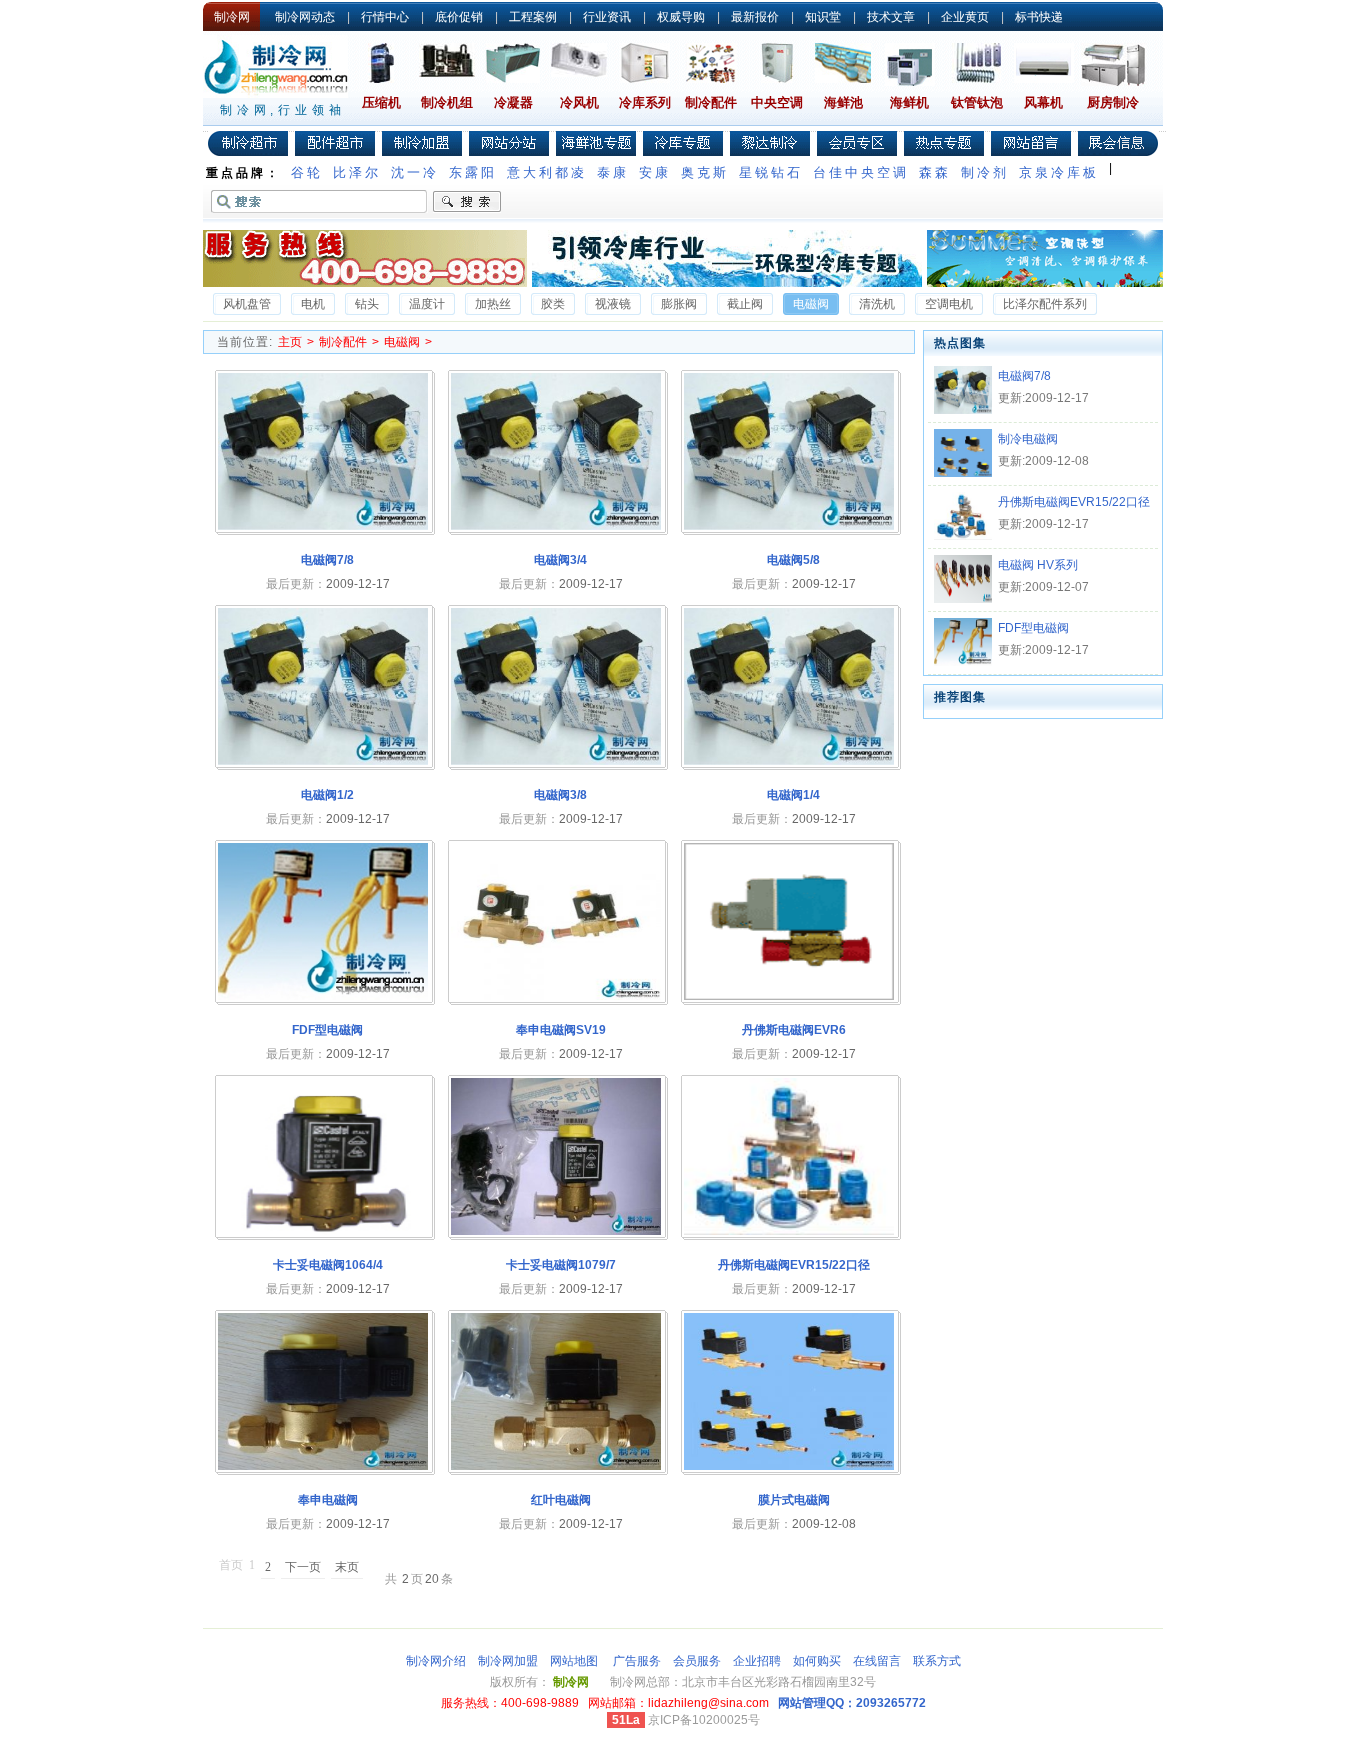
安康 (655, 172)
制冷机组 (447, 102)
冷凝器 (513, 102)
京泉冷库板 (1059, 172)
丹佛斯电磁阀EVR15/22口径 (794, 1265)
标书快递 (1039, 17)
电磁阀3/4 (560, 560)
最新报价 (755, 17)
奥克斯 (705, 172)
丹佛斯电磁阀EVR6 (794, 1030)
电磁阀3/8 (560, 795)
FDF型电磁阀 (327, 1030)
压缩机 (381, 102)
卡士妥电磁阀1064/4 (328, 1265)
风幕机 (1043, 102)
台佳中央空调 (861, 172)
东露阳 (473, 172)
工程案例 (533, 17)
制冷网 (232, 17)
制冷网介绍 (436, 1661)
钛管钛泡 (977, 102)
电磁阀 (402, 342)
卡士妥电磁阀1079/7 (561, 1265)
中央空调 (777, 102)
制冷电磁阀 (1028, 439)
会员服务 (697, 1661)
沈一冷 (415, 172)
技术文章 (891, 17)
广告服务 (637, 1661)
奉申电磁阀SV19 (561, 1030)
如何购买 (817, 1661)
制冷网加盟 (508, 1661)
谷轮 (307, 172)
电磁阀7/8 (327, 560)
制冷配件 (711, 102)
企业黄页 (965, 17)
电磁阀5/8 (793, 560)
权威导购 (681, 17)
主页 (290, 342)
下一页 (303, 1567)
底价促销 (459, 17)
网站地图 (574, 1661)
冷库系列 (645, 102)
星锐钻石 (771, 172)
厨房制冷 (1113, 102)
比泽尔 (357, 172)
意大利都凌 (547, 172)
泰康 (613, 172)
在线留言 (877, 1661)
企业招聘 (757, 1661)
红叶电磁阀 (561, 1500)
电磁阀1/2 (327, 795)
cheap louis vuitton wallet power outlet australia (128, 1746)
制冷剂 (985, 172)
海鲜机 (909, 102)
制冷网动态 (305, 17)
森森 (935, 172)
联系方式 (937, 1661)
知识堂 (823, 17)
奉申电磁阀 (328, 1500)
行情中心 (385, 17)
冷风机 (579, 102)
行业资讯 (607, 17)
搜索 (467, 202)
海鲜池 (843, 102)
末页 (347, 1567)
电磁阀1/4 (793, 795)
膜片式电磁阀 (794, 1500)
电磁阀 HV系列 (1038, 565)
